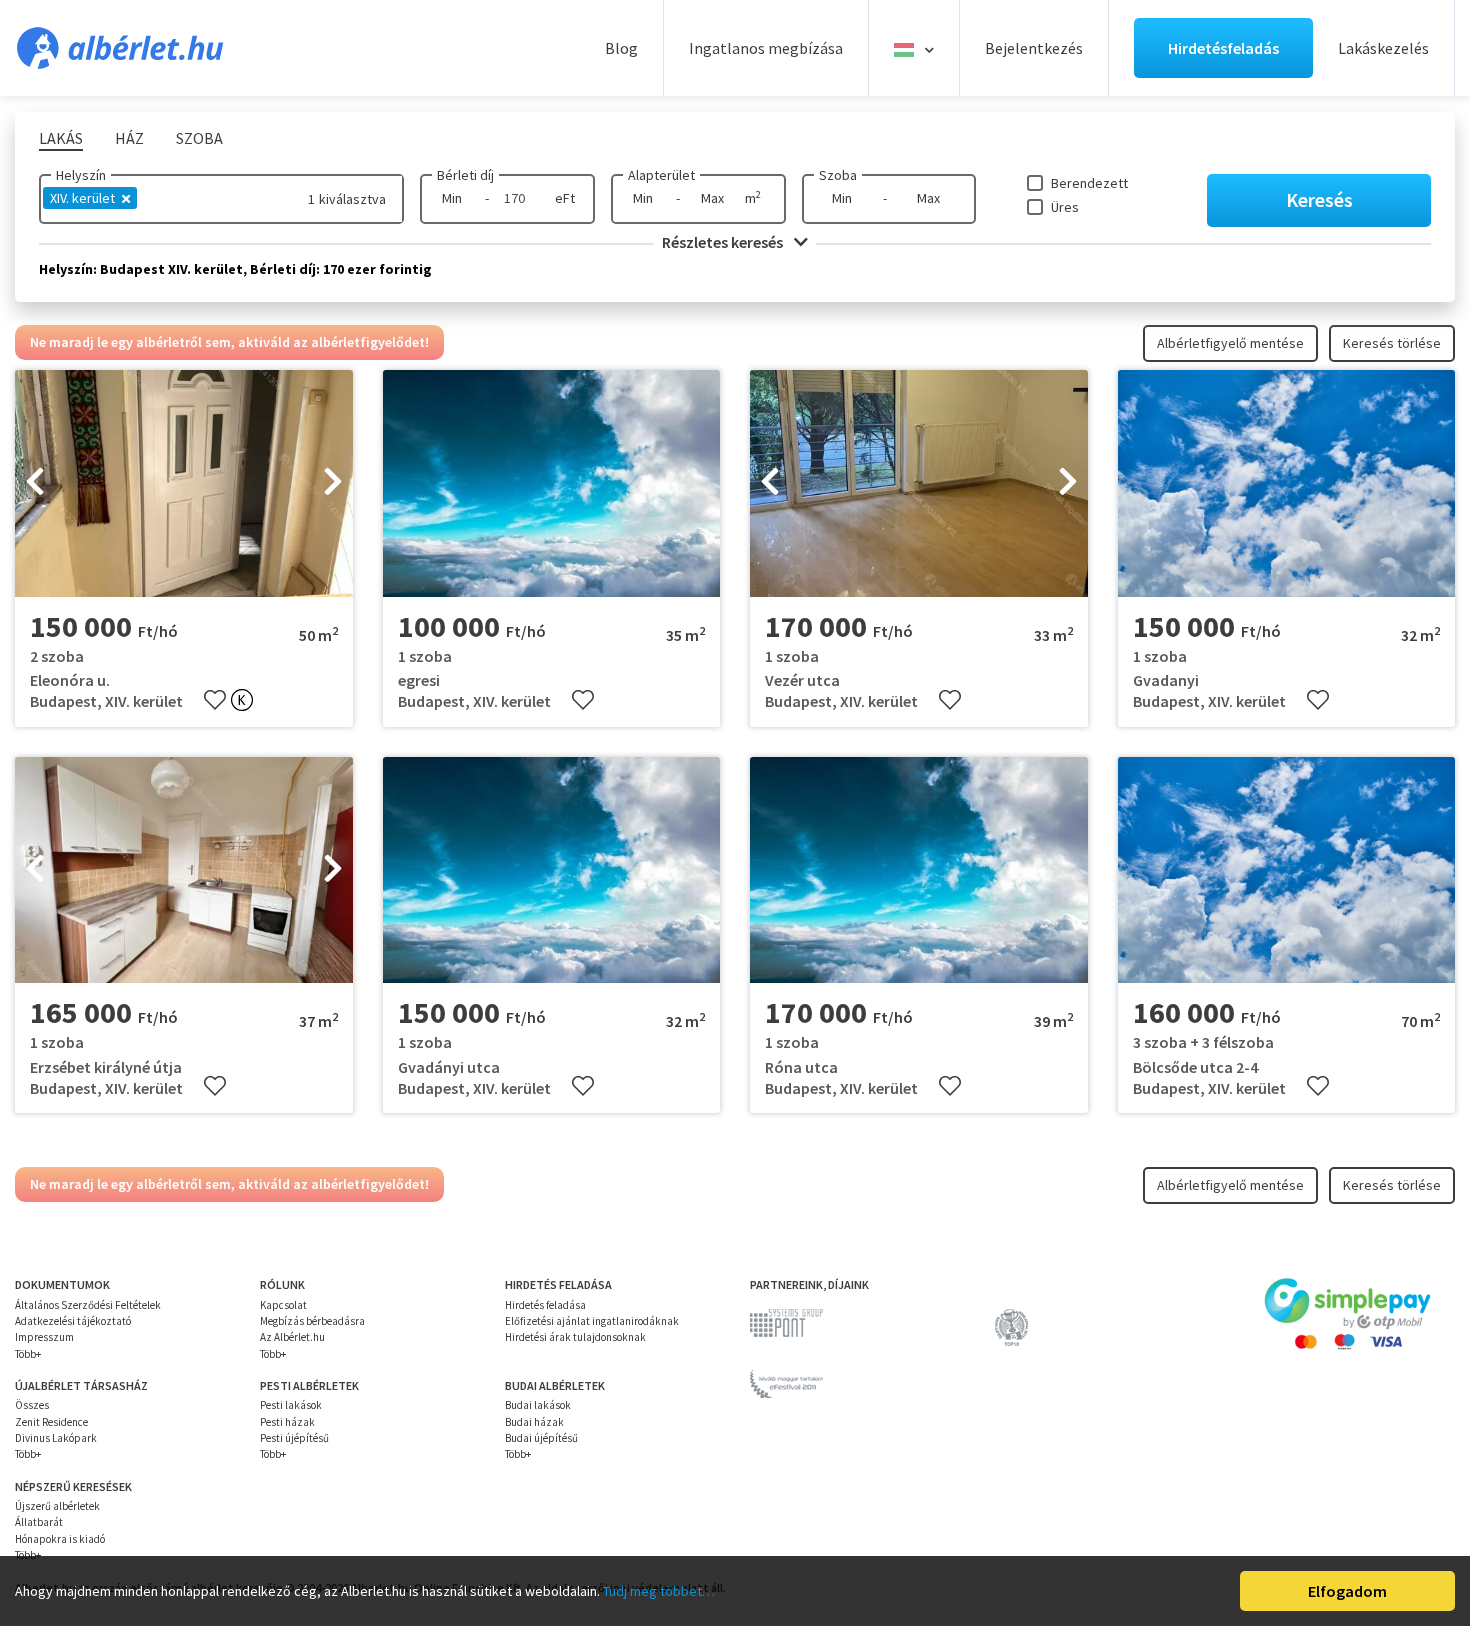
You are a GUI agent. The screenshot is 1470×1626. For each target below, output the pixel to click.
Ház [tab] (129, 138)
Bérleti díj (465, 175)
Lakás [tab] (61, 138)
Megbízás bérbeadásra (312, 1321)
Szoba (838, 175)
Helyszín (81, 175)
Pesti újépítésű (294, 1438)
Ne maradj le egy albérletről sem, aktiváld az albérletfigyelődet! (229, 342)
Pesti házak (287, 1422)
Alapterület (661, 175)
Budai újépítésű (541, 1438)
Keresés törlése (1392, 343)
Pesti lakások (291, 1405)
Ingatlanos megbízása (766, 48)
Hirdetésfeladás (1223, 48)
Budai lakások (538, 1405)
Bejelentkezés (1034, 48)
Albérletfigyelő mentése (1230, 343)
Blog (621, 48)
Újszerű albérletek (57, 1506)
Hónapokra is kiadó (60, 1539)
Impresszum (44, 1337)
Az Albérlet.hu (292, 1337)
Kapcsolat (283, 1305)
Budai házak (534, 1422)
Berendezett (1089, 183)
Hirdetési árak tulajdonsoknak (575, 1337)
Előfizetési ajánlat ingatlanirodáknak (592, 1321)
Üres (1065, 207)
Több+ (28, 1354)
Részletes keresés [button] (724, 242)
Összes (32, 1405)
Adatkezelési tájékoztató (73, 1321)
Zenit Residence (51, 1422)
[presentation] (35, 484)
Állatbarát (39, 1522)
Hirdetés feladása (545, 1305)
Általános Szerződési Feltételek (88, 1305)
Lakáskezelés (1383, 48)
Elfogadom (1347, 1591)
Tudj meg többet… (659, 1591)
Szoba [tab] (199, 138)
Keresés (1319, 199)
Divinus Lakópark (56, 1438)
